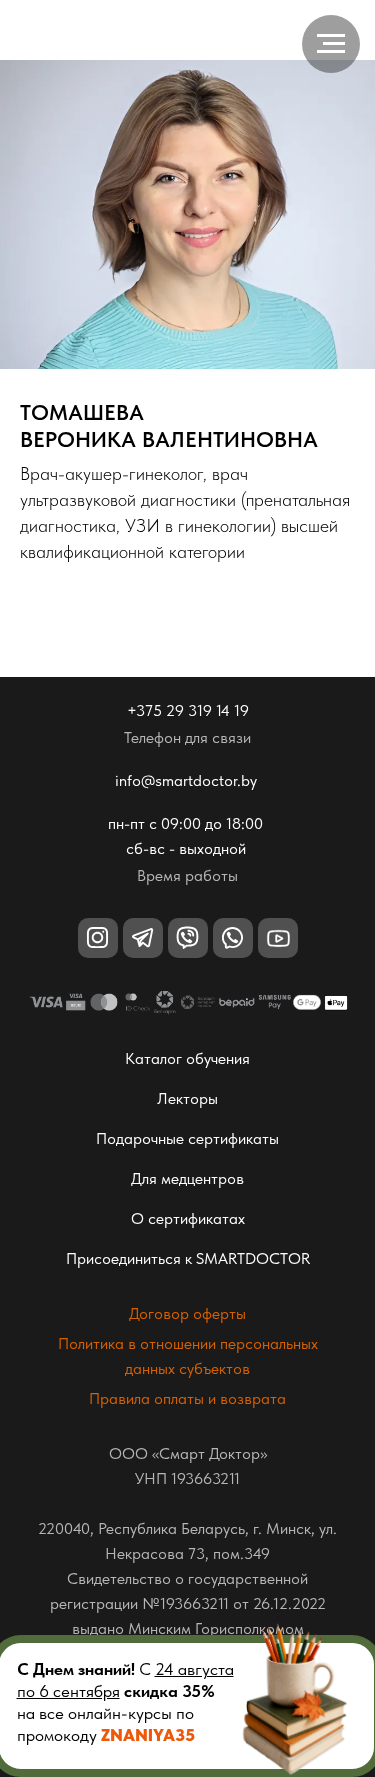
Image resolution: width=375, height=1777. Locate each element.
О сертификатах (188, 1218)
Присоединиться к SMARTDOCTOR (188, 1258)
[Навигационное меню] (331, 44)
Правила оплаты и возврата (187, 1398)
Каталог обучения (187, 1058)
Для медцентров (187, 1178)
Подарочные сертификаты (187, 1138)
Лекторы (187, 1098)
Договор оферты (187, 1313)
